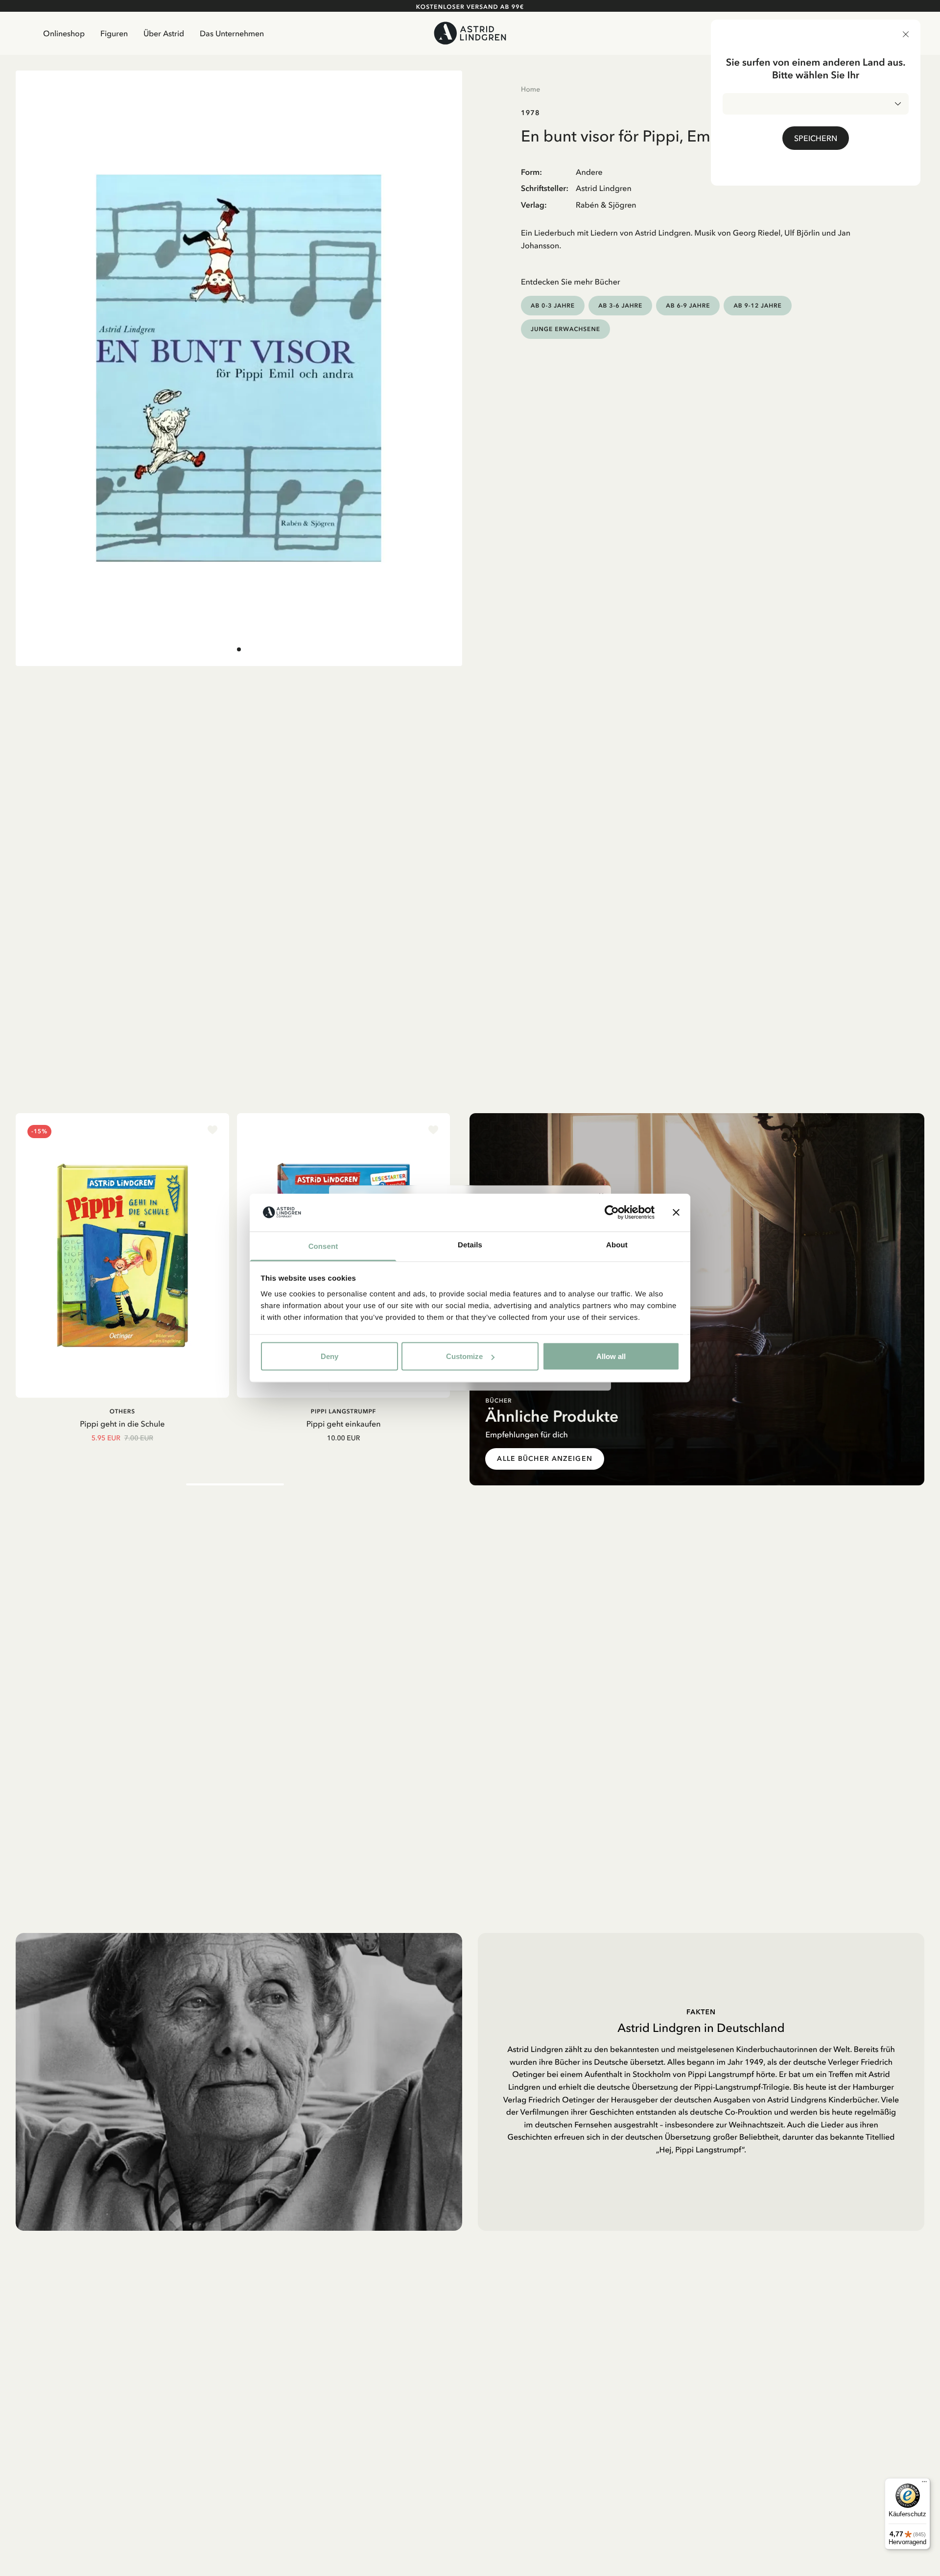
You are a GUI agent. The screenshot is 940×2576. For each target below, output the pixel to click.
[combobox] (816, 104)
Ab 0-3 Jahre (553, 305)
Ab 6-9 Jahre (688, 305)
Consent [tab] (323, 1246)
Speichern (816, 138)
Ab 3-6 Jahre (620, 305)
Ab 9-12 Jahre (757, 305)
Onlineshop (64, 33)
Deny (329, 1356)
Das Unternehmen (232, 33)
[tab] (239, 649)
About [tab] (617, 1245)
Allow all (611, 1356)
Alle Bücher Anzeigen (544, 1459)
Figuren (114, 33)
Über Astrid (164, 33)
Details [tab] (470, 1245)
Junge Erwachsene (565, 329)
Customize (464, 1356)
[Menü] (924, 2484)
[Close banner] (676, 1213)
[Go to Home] (470, 33)
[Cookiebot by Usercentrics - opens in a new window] (612, 1213)
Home (530, 89)
